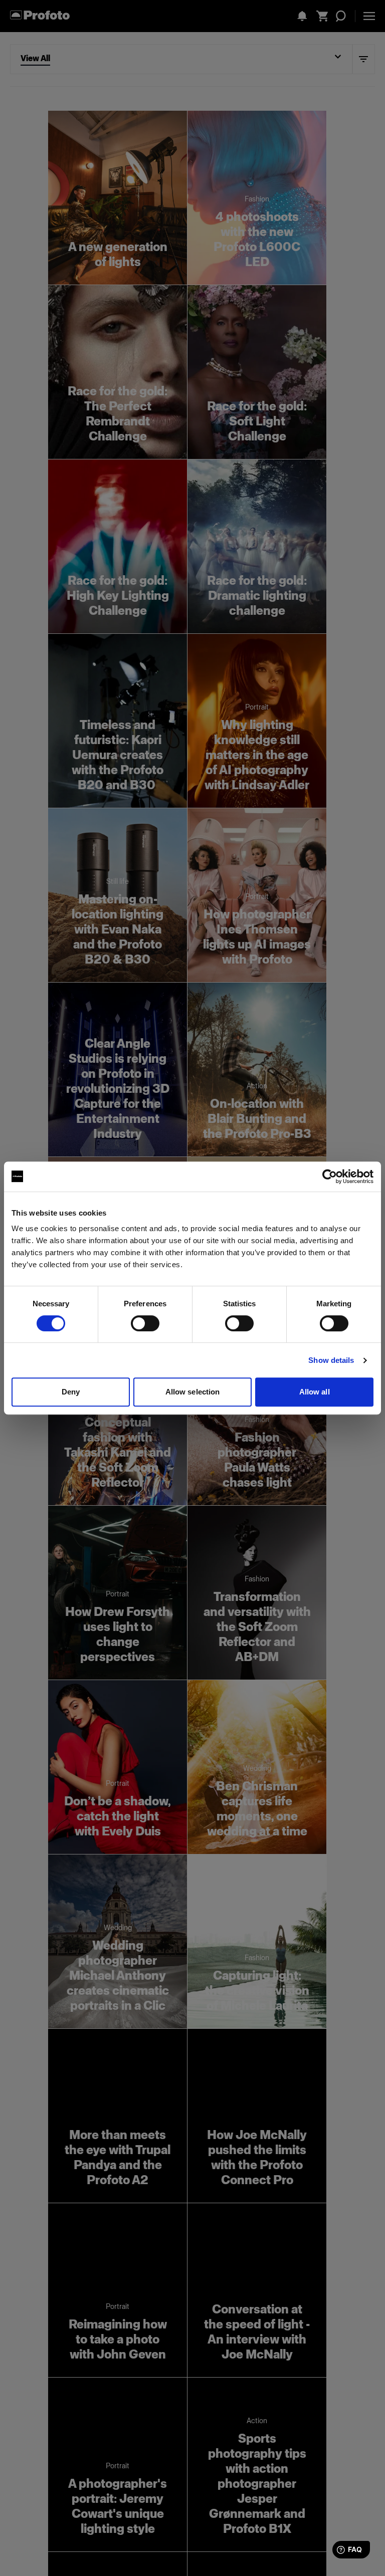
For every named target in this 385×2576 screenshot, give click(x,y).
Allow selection (193, 1392)
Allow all (315, 1392)
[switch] (145, 1323)
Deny (71, 1392)
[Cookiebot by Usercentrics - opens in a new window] (330, 1177)
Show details (331, 1360)
